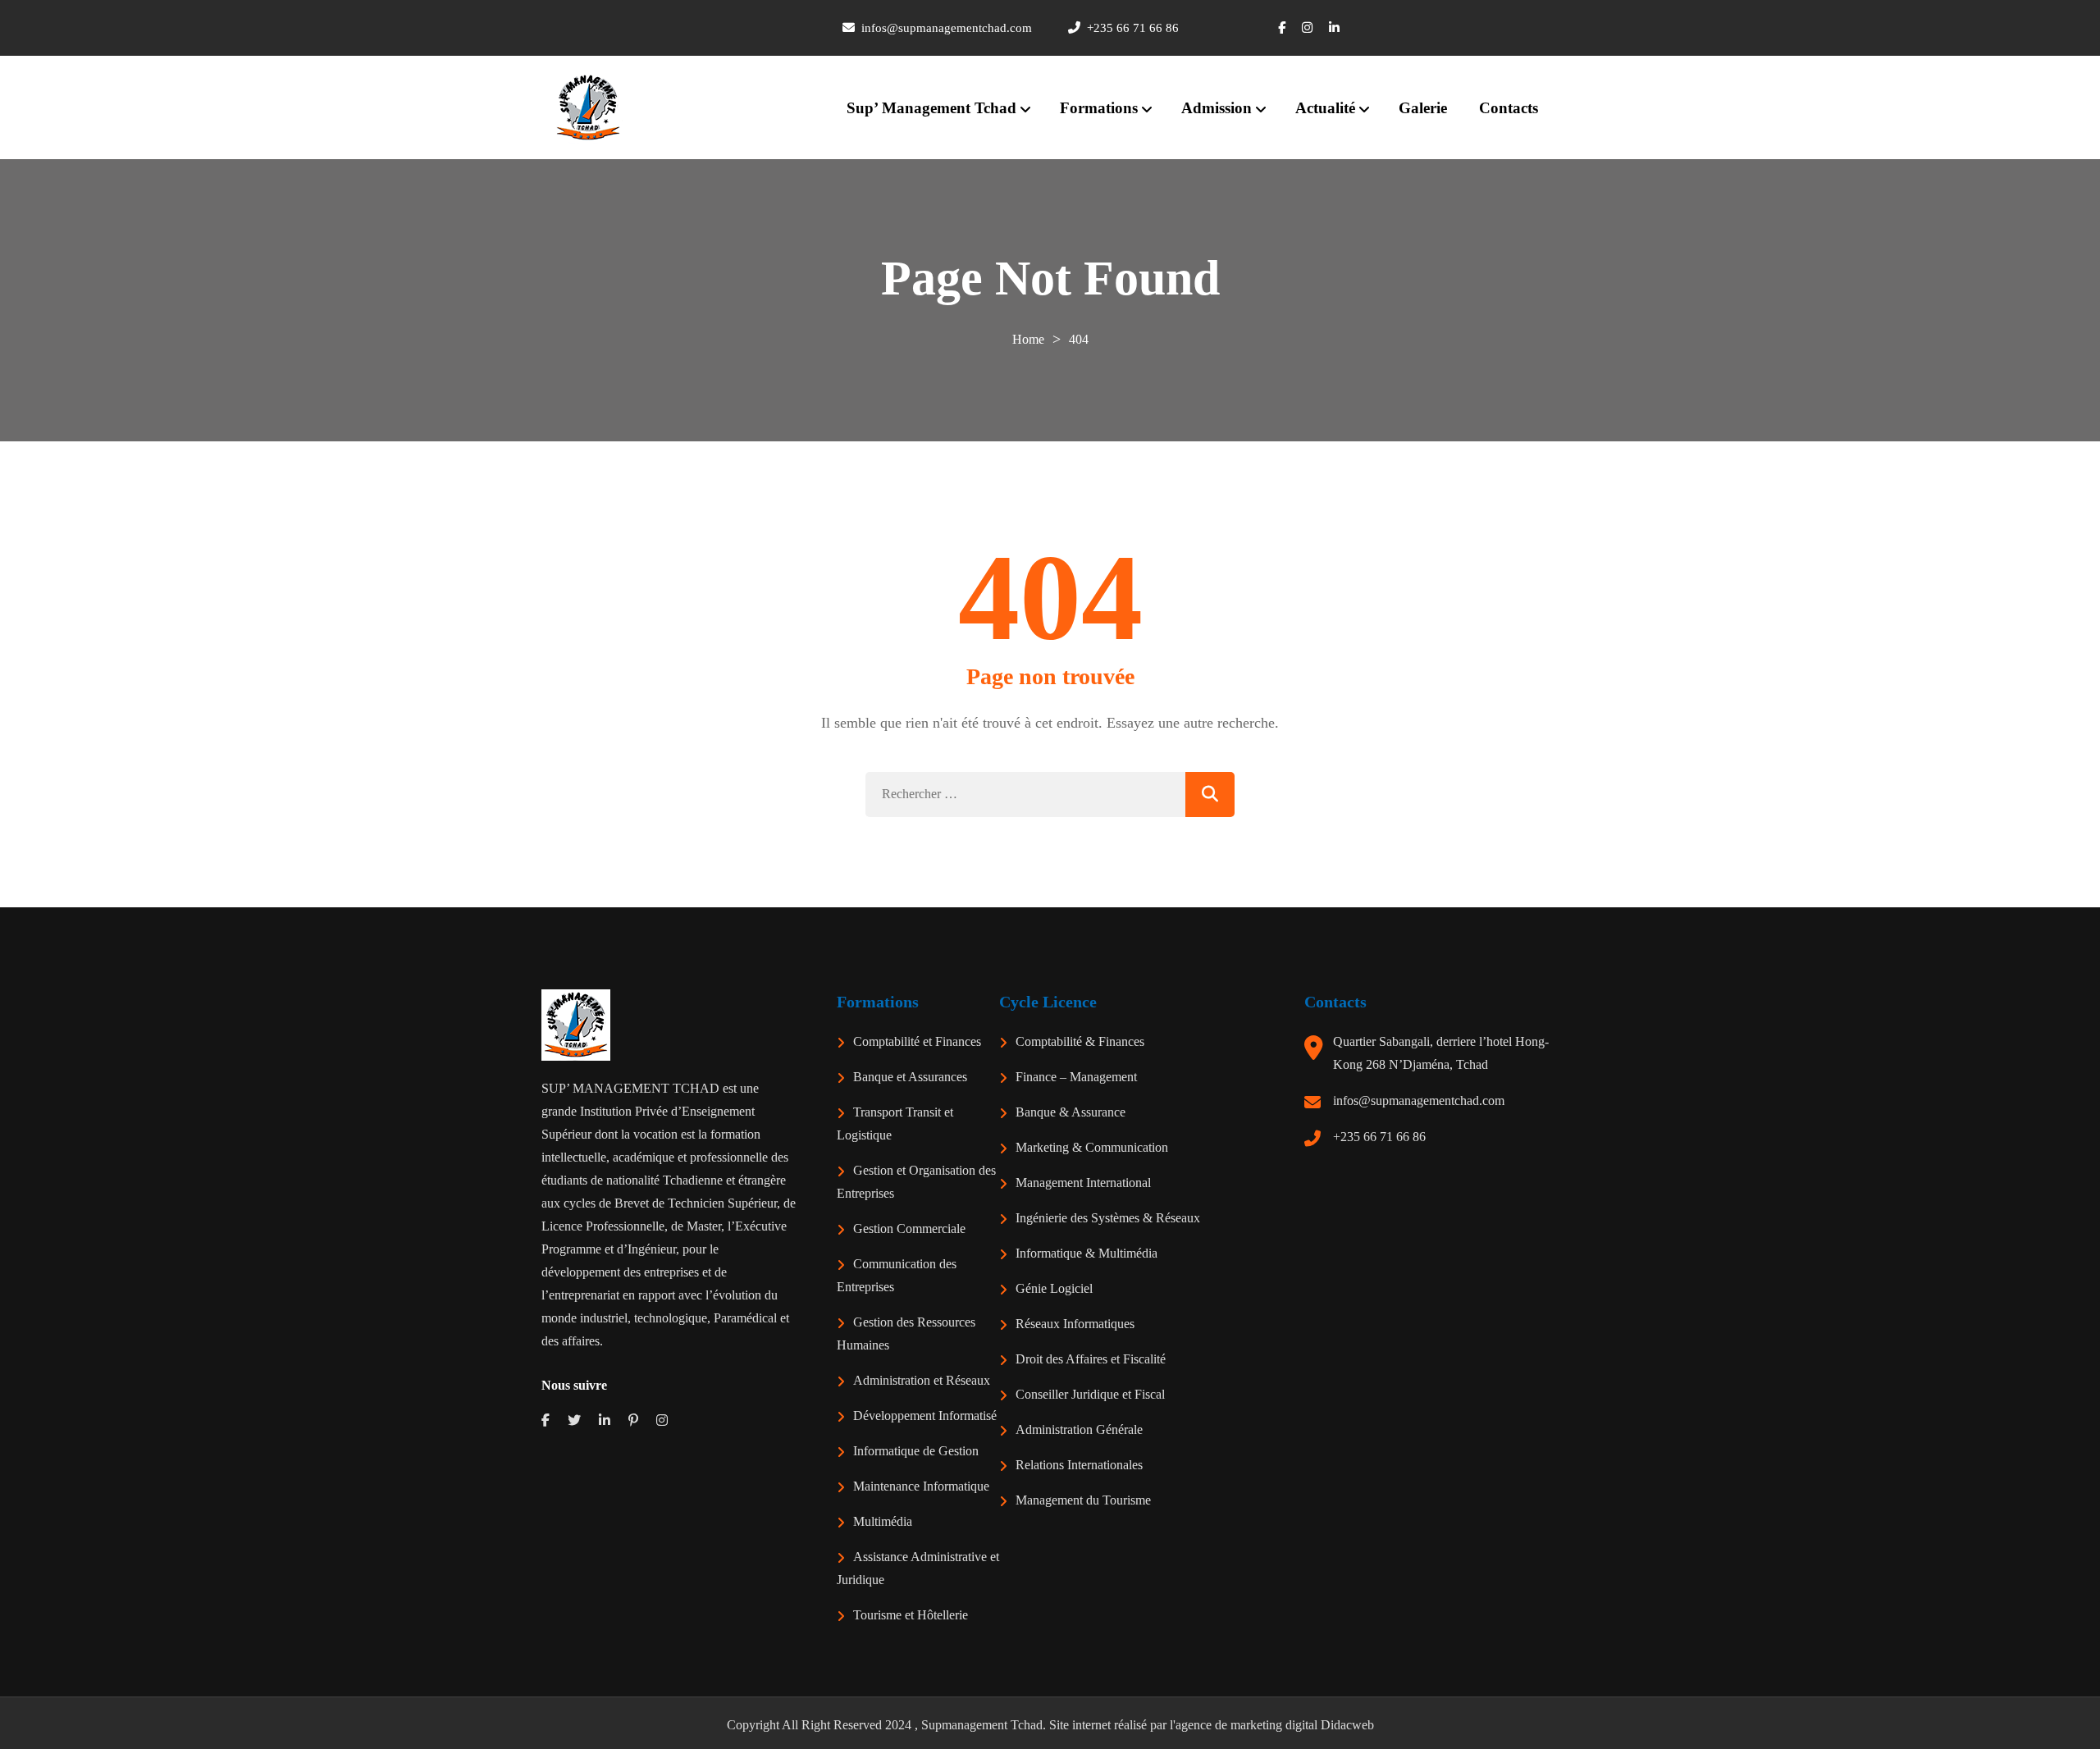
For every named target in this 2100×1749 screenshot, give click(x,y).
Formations (1099, 108)
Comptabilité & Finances (1080, 1041)
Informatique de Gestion (916, 1451)
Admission (1217, 108)
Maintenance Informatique (921, 1486)
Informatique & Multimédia (1087, 1253)
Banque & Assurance (1071, 1112)
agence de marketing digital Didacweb (1275, 1725)
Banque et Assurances (910, 1077)
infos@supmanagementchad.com (1419, 1101)
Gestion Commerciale (909, 1228)
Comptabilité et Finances (917, 1041)
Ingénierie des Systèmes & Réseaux (1108, 1218)
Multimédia (883, 1521)
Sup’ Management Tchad (931, 108)
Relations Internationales (1079, 1465)
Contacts (1509, 108)
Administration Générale (1079, 1429)
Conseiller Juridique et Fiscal (1090, 1394)
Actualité (1325, 108)
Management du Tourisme (1083, 1500)
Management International (1083, 1183)
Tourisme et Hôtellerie (911, 1615)
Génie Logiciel (1054, 1288)
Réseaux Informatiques (1075, 1324)
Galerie (1423, 108)
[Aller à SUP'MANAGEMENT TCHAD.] (1028, 339)
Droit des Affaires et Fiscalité (1091, 1359)
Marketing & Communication (1092, 1147)
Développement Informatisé (925, 1416)
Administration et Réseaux (922, 1380)
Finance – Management (1076, 1077)
